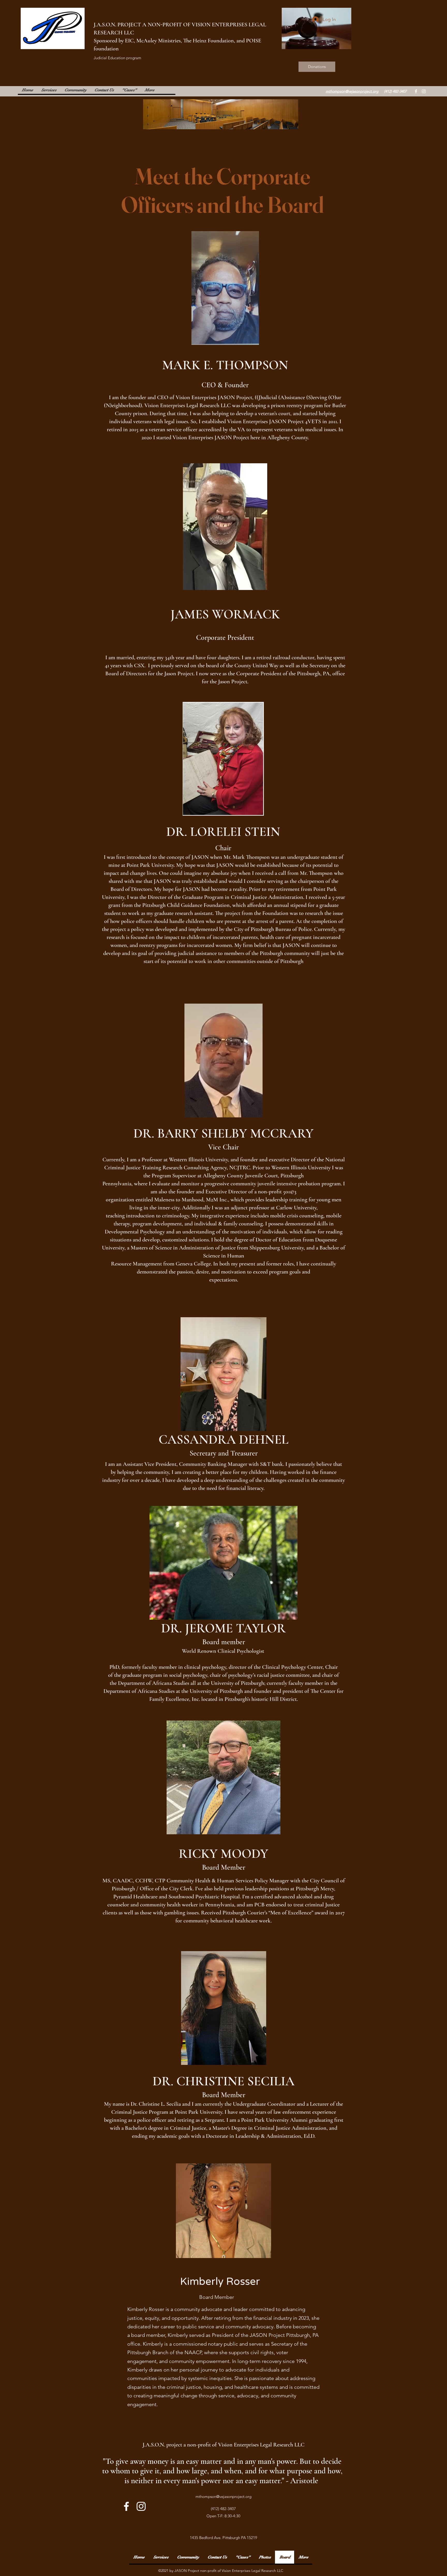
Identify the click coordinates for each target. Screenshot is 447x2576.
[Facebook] (416, 91)
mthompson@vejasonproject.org (224, 2497)
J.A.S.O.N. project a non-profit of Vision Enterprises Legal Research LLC (224, 2445)
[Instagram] (424, 91)
